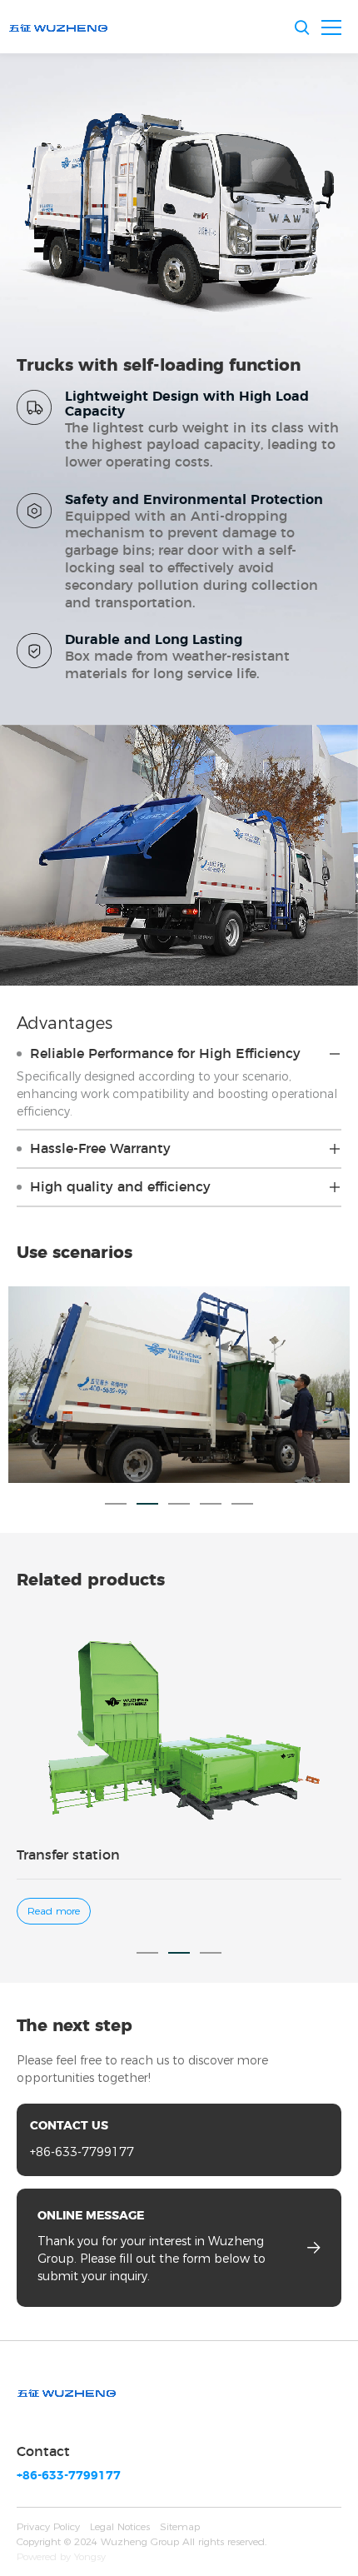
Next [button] (350, 1385)
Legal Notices (120, 2526)
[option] (179, 1385)
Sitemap (180, 2526)
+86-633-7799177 (82, 2152)
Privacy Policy (48, 2526)
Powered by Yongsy (61, 2556)
